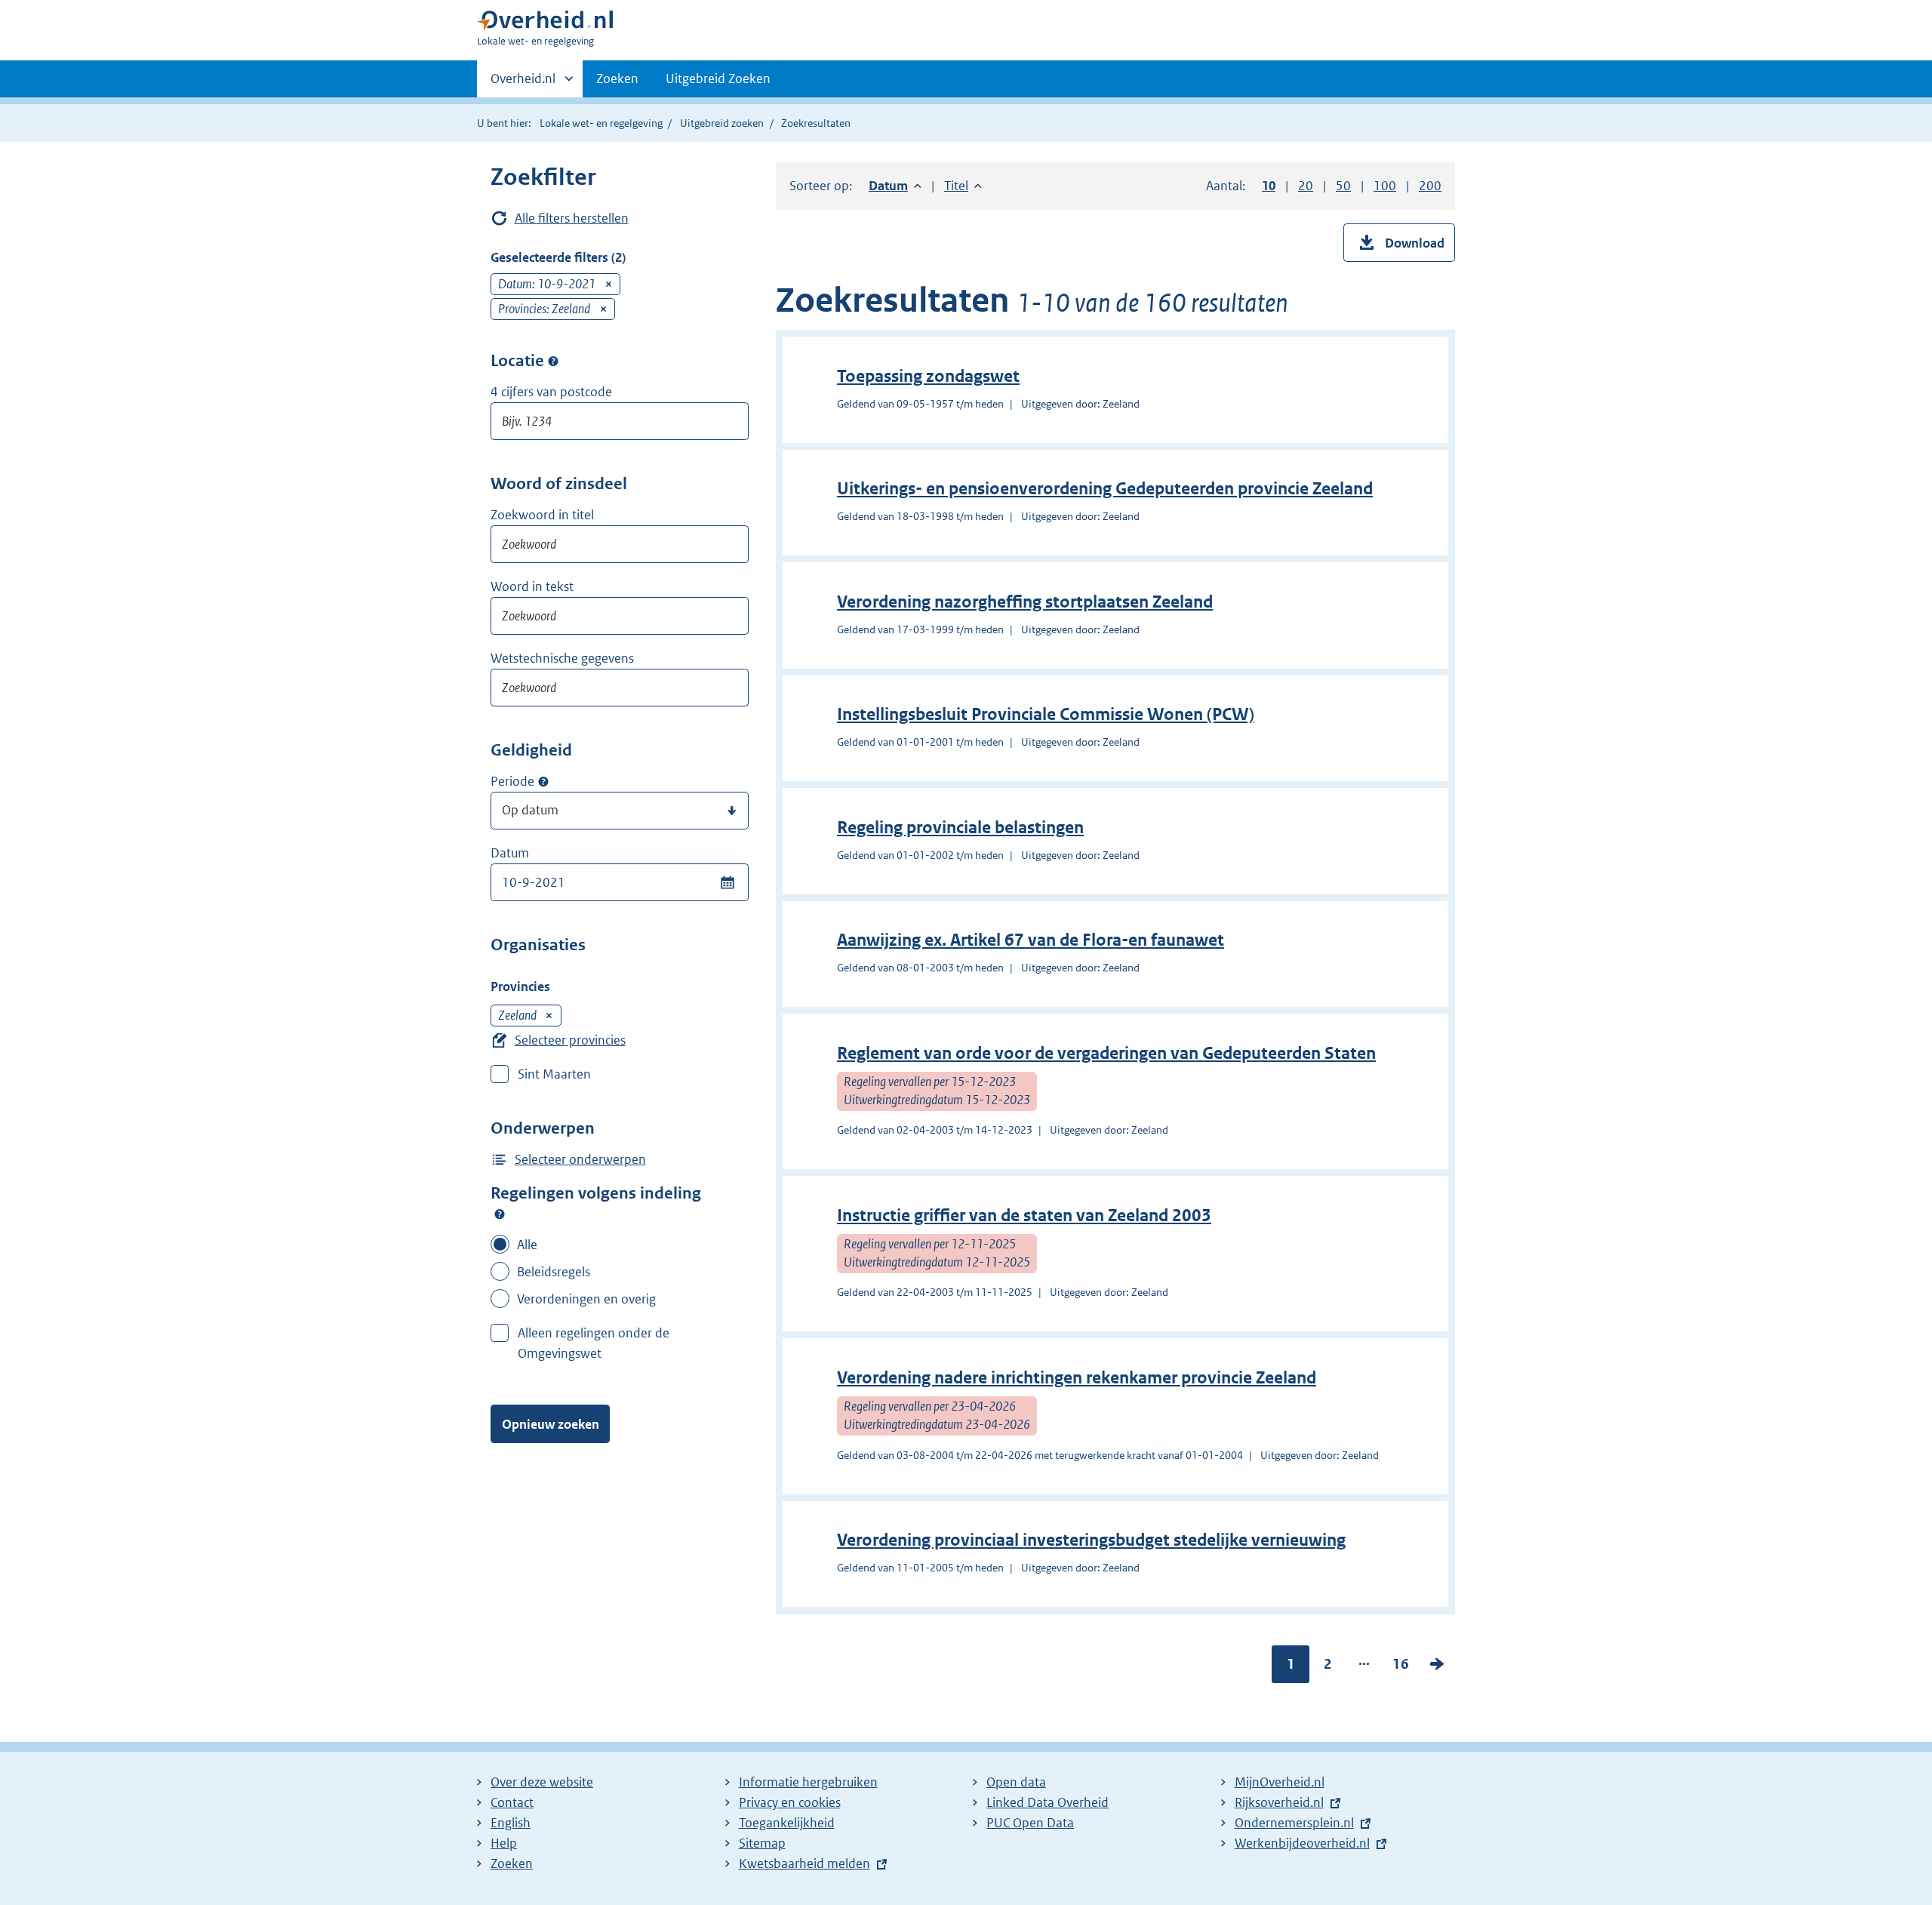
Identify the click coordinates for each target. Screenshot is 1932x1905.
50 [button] (1343, 186)
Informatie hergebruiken (808, 1782)
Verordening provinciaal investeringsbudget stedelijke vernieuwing (1091, 1540)
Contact (512, 1802)
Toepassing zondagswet (928, 376)
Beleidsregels (554, 1272)
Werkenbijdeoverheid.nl (1302, 1843)
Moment (543, 782)
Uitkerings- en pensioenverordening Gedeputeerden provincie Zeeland (1105, 489)
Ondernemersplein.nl (1294, 1823)
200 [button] (1430, 186)
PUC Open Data (1030, 1823)
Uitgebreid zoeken (722, 123)
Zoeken (617, 78)
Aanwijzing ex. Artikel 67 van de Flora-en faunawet (1031, 940)
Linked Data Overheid (1048, 1802)
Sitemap (762, 1843)
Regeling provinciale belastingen (960, 828)
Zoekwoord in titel (542, 515)
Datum (510, 853)
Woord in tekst (532, 586)
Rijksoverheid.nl (1279, 1802)
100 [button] (1385, 186)
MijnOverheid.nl (1280, 1782)
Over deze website (542, 1782)
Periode (512, 781)
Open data (1016, 1782)
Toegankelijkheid (787, 1823)
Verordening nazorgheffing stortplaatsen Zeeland (1025, 602)
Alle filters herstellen (572, 218)
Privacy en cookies (790, 1802)
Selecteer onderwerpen (580, 1159)
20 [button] (1306, 186)
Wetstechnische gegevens (562, 658)
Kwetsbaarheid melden (804, 1863)
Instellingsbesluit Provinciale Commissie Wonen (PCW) (1046, 714)
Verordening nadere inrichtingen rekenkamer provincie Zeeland (1077, 1378)
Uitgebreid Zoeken (718, 78)
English (511, 1823)
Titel (963, 186)
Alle (527, 1245)
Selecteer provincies (570, 1040)
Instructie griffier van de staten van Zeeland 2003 (1024, 1216)
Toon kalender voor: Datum (727, 882)
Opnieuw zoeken (551, 1424)
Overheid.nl (523, 84)
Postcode (553, 361)
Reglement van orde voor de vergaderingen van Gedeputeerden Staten (1106, 1053)
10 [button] (1269, 186)
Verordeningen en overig (586, 1299)
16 (1401, 1667)
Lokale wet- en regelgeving (601, 123)
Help (504, 1843)
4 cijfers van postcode (551, 392)
